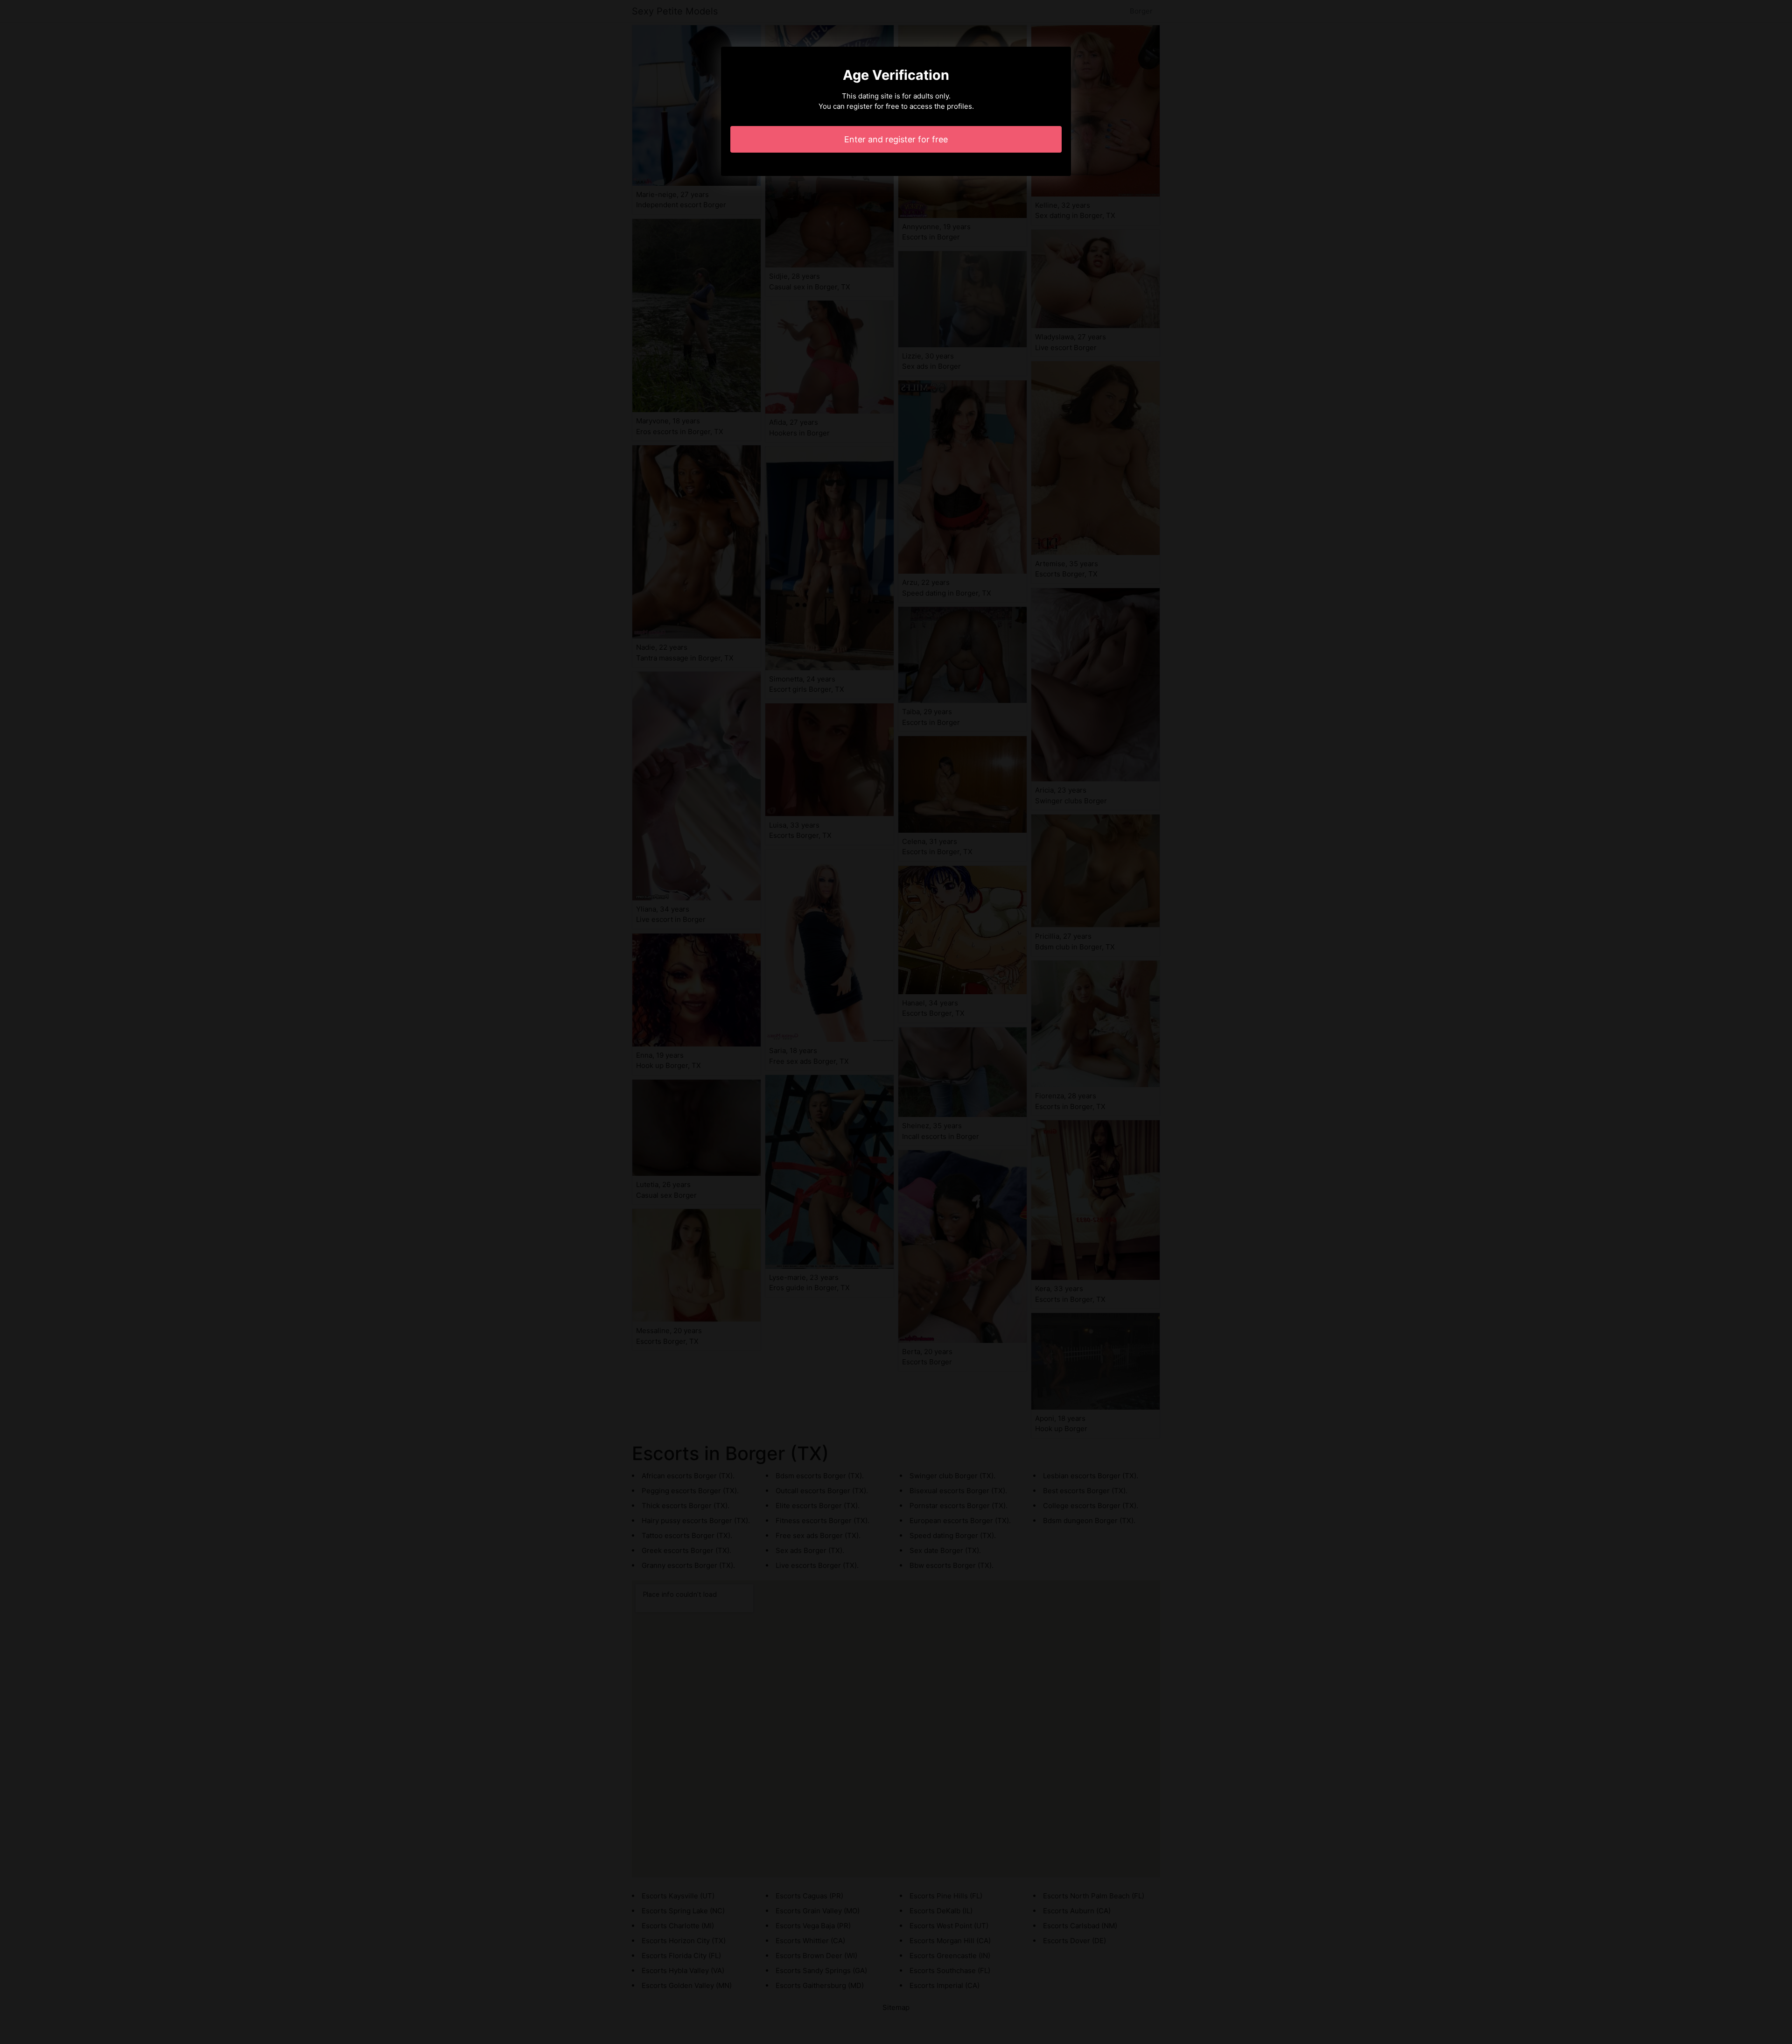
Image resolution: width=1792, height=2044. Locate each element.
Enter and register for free (896, 139)
